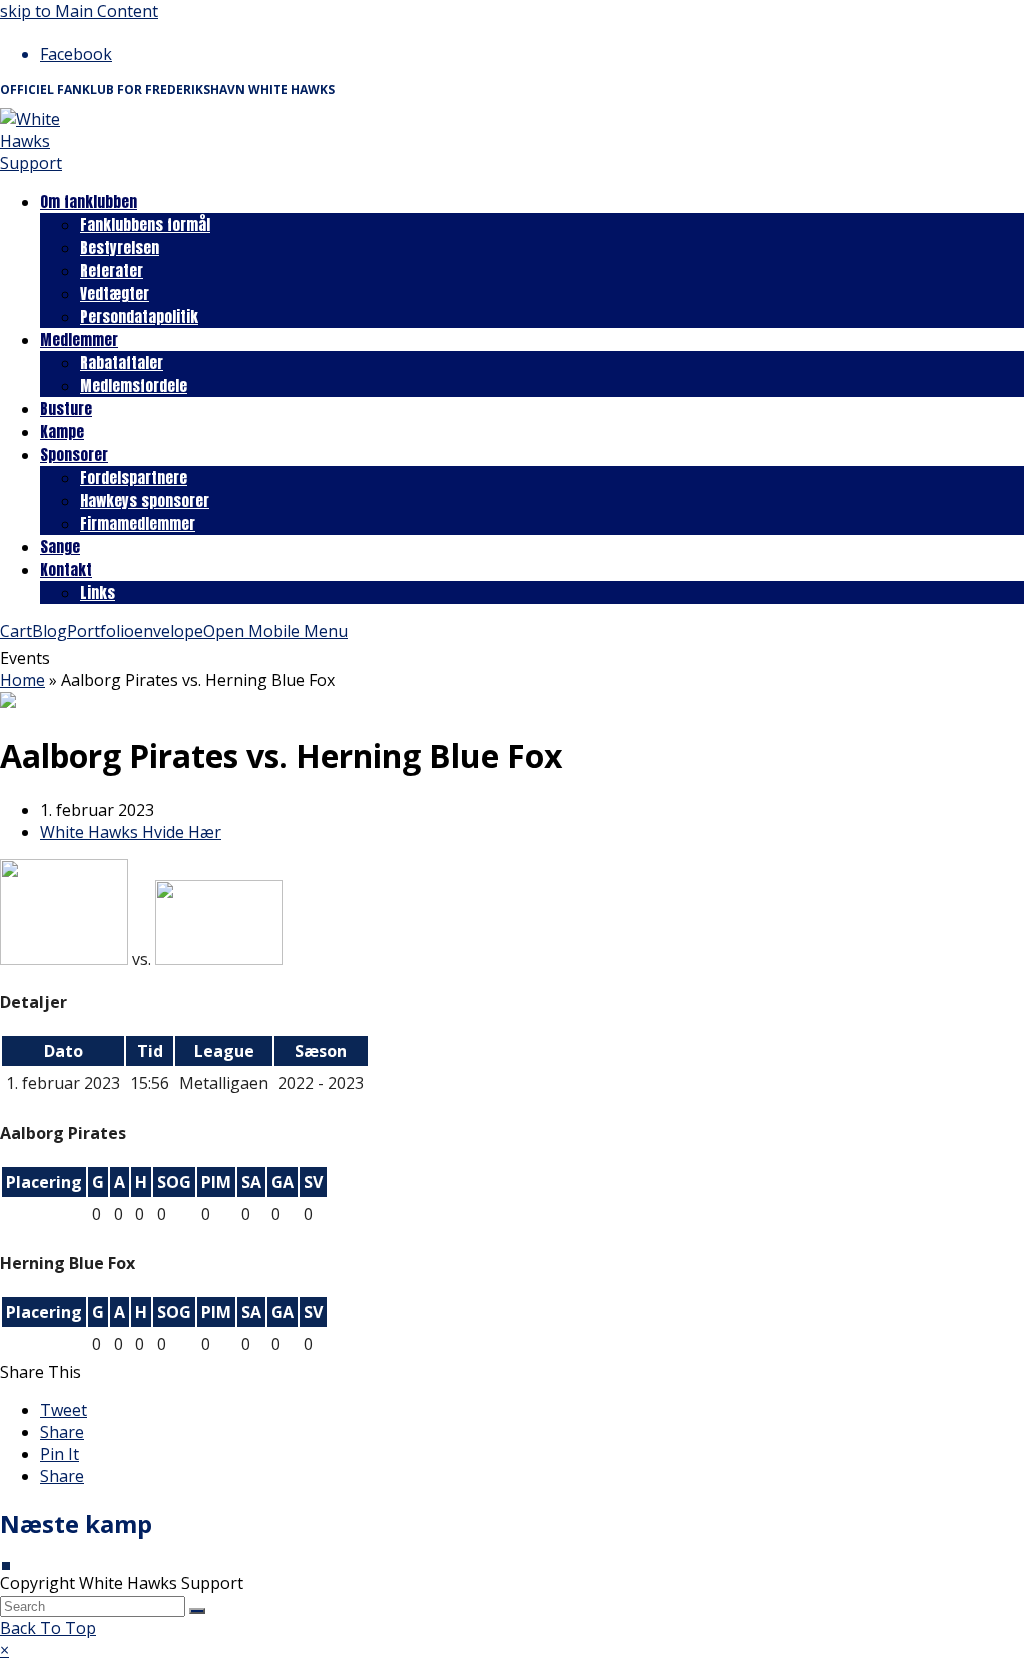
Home (22, 680)
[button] (63, 1410)
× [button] (4, 1650)
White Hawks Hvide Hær (130, 832)
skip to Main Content (79, 11)
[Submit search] (197, 1611)
